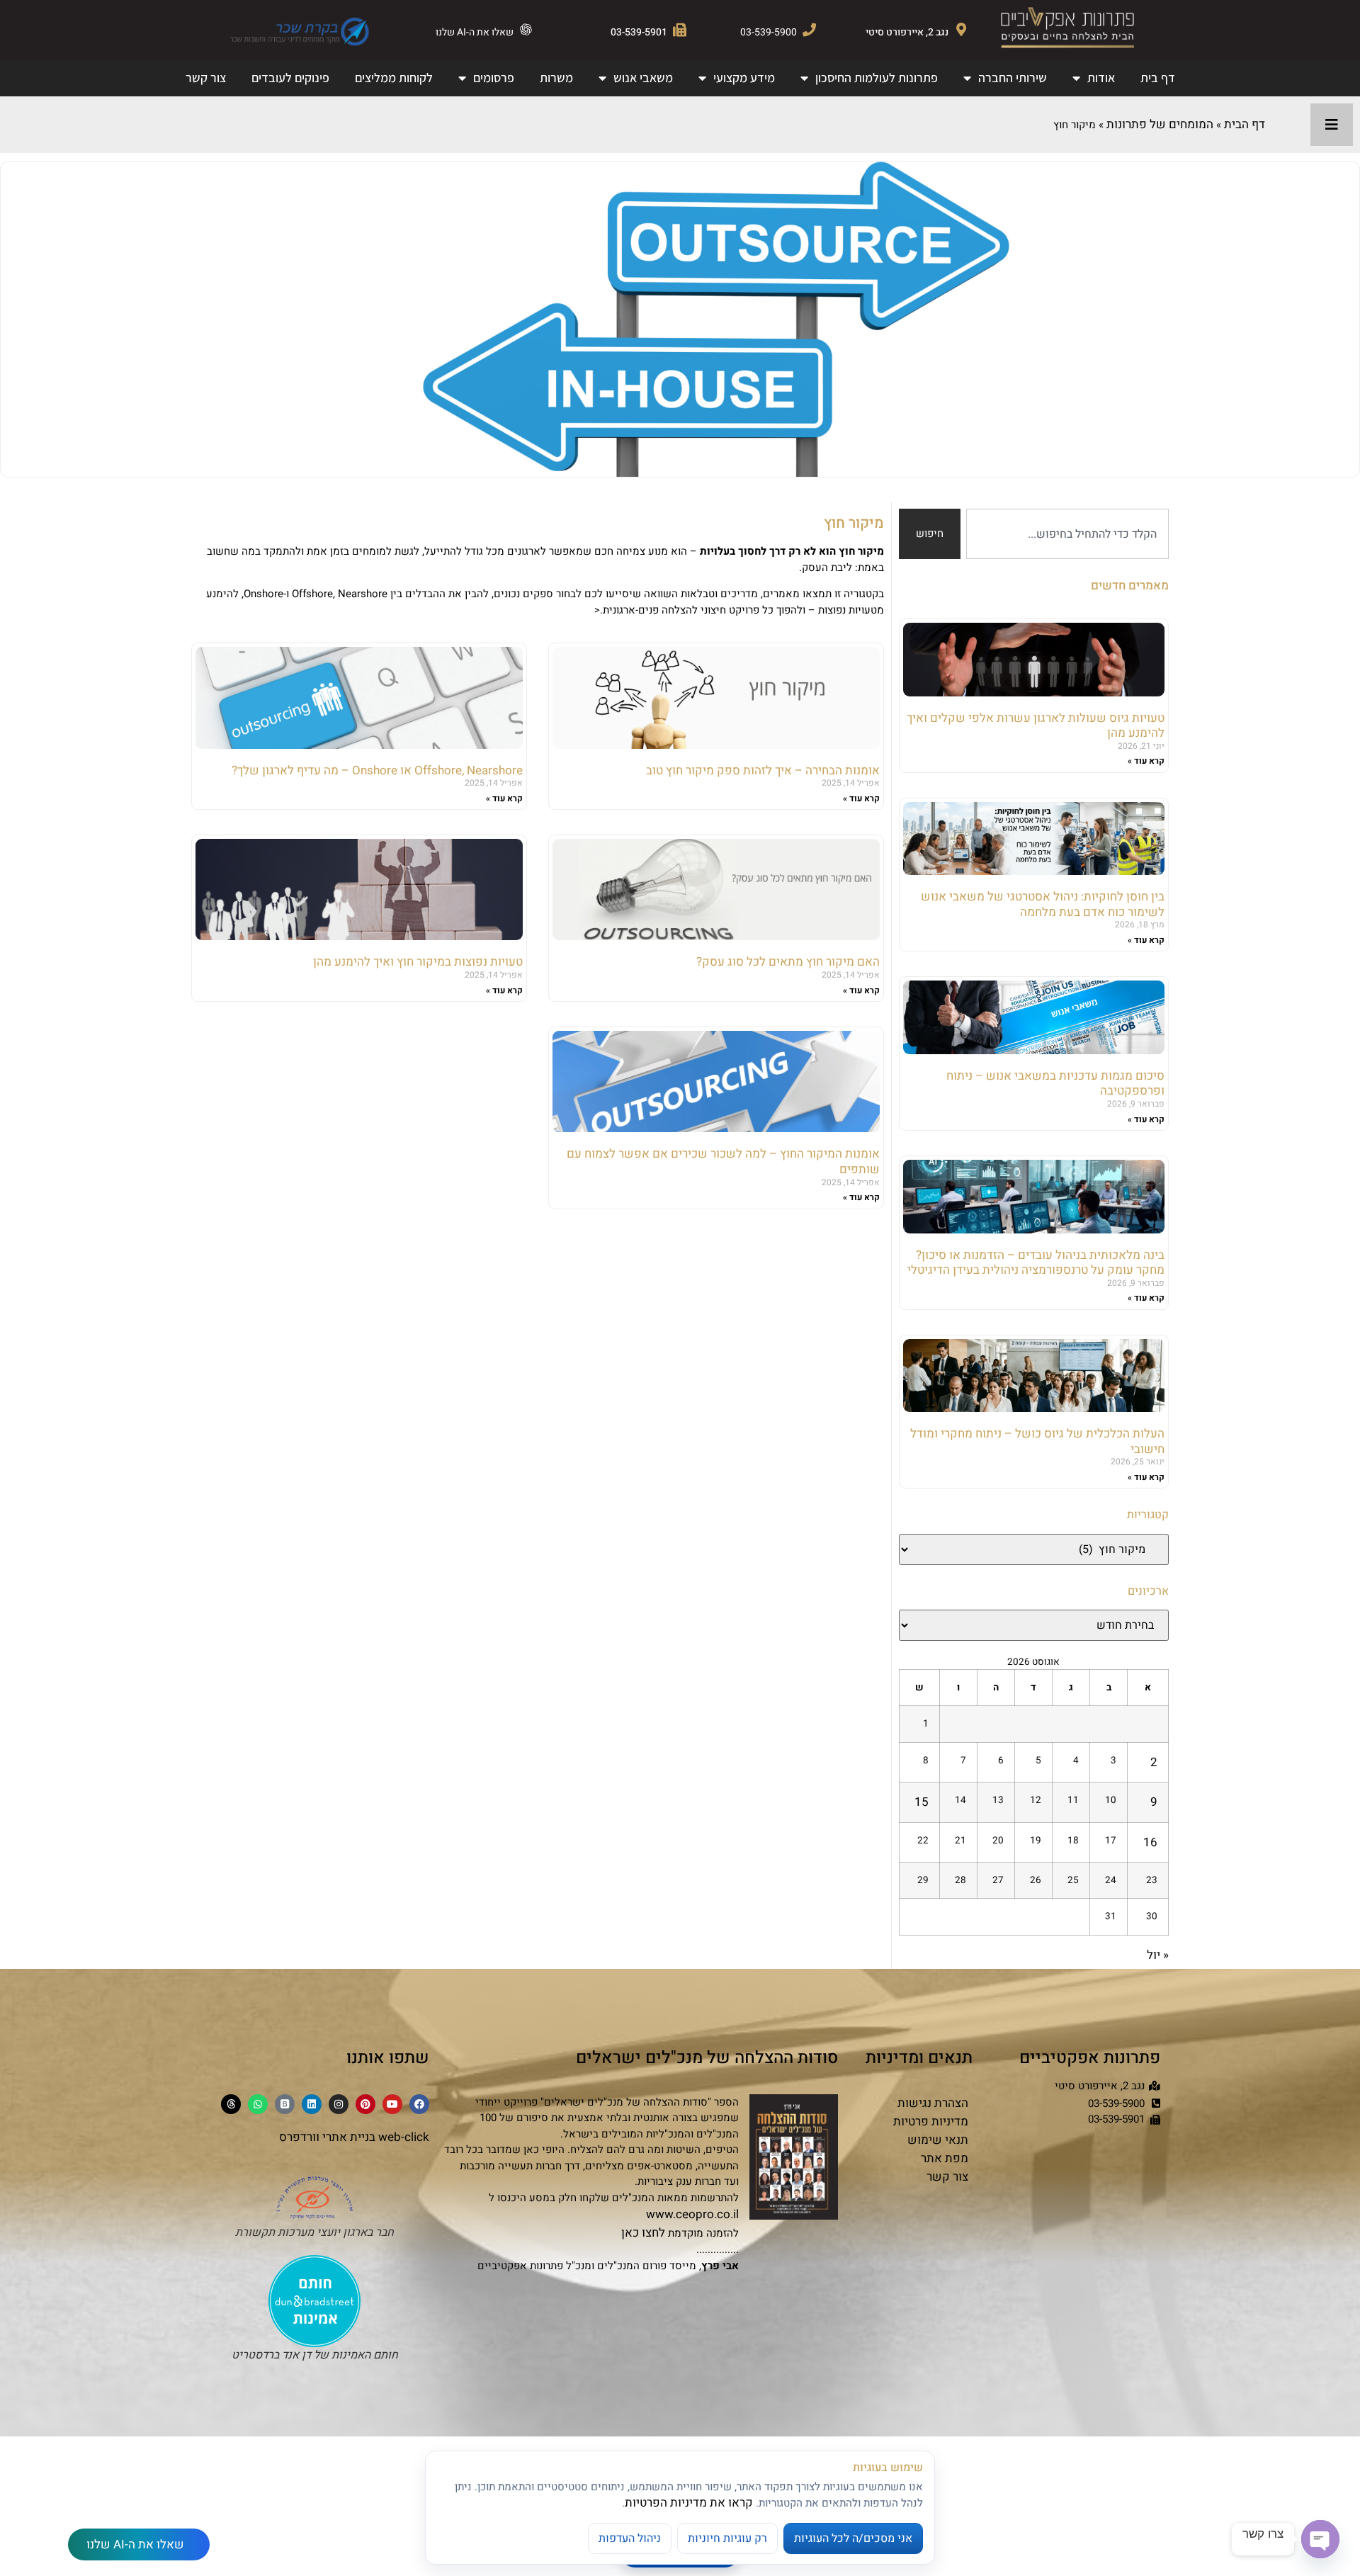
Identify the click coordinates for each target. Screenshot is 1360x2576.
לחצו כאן (643, 2233)
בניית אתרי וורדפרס (327, 2137)
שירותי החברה (1013, 78)
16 (1150, 1842)
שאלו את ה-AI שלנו (475, 32)
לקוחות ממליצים (394, 78)
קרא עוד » (1146, 761)
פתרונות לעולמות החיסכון (877, 78)
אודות (1101, 78)
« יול (1158, 1955)
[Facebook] (419, 2104)
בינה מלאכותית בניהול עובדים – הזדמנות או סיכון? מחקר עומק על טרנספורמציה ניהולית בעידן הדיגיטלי (1036, 1263)
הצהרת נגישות (933, 2103)
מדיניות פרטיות (931, 2122)
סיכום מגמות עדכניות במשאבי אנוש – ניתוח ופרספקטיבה (1055, 1084)
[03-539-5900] (809, 29)
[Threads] (231, 2104)
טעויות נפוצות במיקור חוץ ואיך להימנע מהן (418, 962)
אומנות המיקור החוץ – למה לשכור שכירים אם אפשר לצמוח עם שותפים (723, 1162)
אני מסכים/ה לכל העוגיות (853, 2538)
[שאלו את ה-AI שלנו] (526, 29)
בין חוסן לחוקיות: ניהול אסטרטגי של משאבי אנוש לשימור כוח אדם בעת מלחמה (1043, 904)
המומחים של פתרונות (1160, 124)
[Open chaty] (1320, 2539)
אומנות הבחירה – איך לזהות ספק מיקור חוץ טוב (763, 770)
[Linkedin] (312, 2104)
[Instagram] (339, 2104)
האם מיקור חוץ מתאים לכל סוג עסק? (788, 962)
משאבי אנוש (643, 78)
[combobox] (1067, 534)
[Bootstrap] (285, 2104)
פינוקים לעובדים (290, 78)
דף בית (1158, 78)
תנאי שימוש (938, 2140)
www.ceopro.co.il (692, 2214)
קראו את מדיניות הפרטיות (689, 2503)
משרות (556, 78)
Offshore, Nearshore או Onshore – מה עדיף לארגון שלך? (377, 770)
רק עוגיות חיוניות (727, 2538)
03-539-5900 (769, 32)
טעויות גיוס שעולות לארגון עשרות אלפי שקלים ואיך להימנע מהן (1036, 726)
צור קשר (206, 78)
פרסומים (494, 78)
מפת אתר (945, 2158)
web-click (404, 2137)
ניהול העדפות (630, 2538)
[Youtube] (392, 2104)
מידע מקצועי (744, 78)
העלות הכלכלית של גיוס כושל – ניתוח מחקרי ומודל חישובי (1037, 1441)
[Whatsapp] (258, 2104)
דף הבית (1245, 124)
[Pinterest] (365, 2104)
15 (922, 1802)
